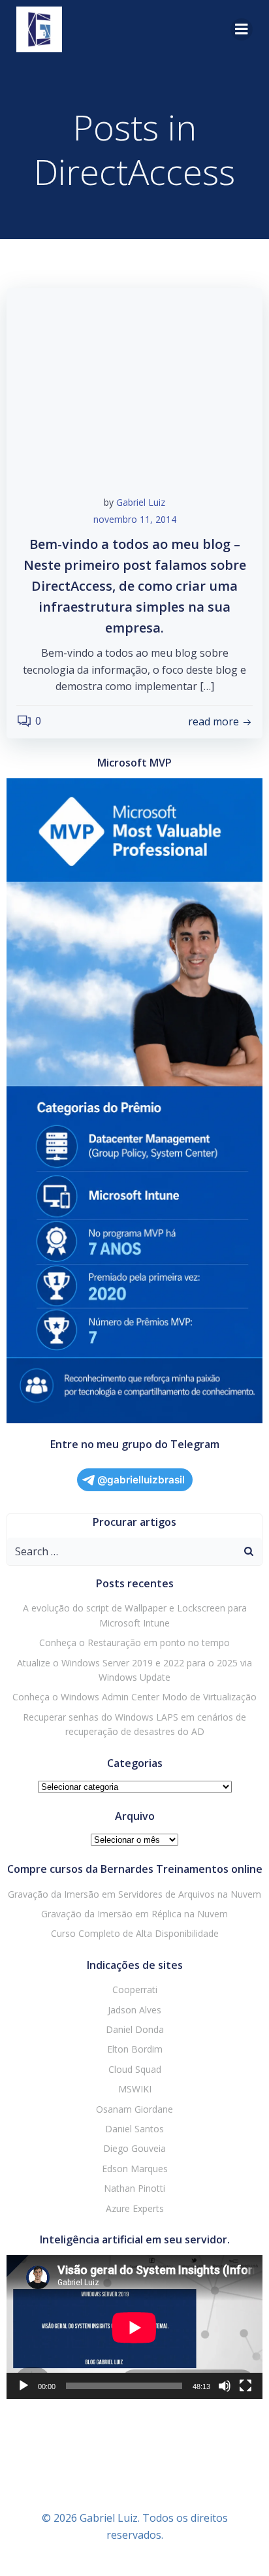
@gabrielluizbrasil (141, 1480)
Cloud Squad (135, 2069)
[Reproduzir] (24, 2386)
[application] (134, 2327)
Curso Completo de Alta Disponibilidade (135, 1933)
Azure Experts (135, 2208)
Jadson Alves (134, 2010)
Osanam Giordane (134, 2109)
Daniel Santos (134, 2129)
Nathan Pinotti (134, 2188)
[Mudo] (225, 2386)
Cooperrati (135, 1990)
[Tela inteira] (245, 2386)
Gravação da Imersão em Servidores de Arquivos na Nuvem (134, 1894)
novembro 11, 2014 (135, 519)
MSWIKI (135, 2089)
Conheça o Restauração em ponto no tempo (134, 1643)
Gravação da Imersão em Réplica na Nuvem (134, 1914)
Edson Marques (135, 2169)
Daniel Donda (135, 2029)
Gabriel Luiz (141, 502)
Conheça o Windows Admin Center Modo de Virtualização (134, 1697)
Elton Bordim (135, 2049)
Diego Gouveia (134, 2148)
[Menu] (242, 29)
